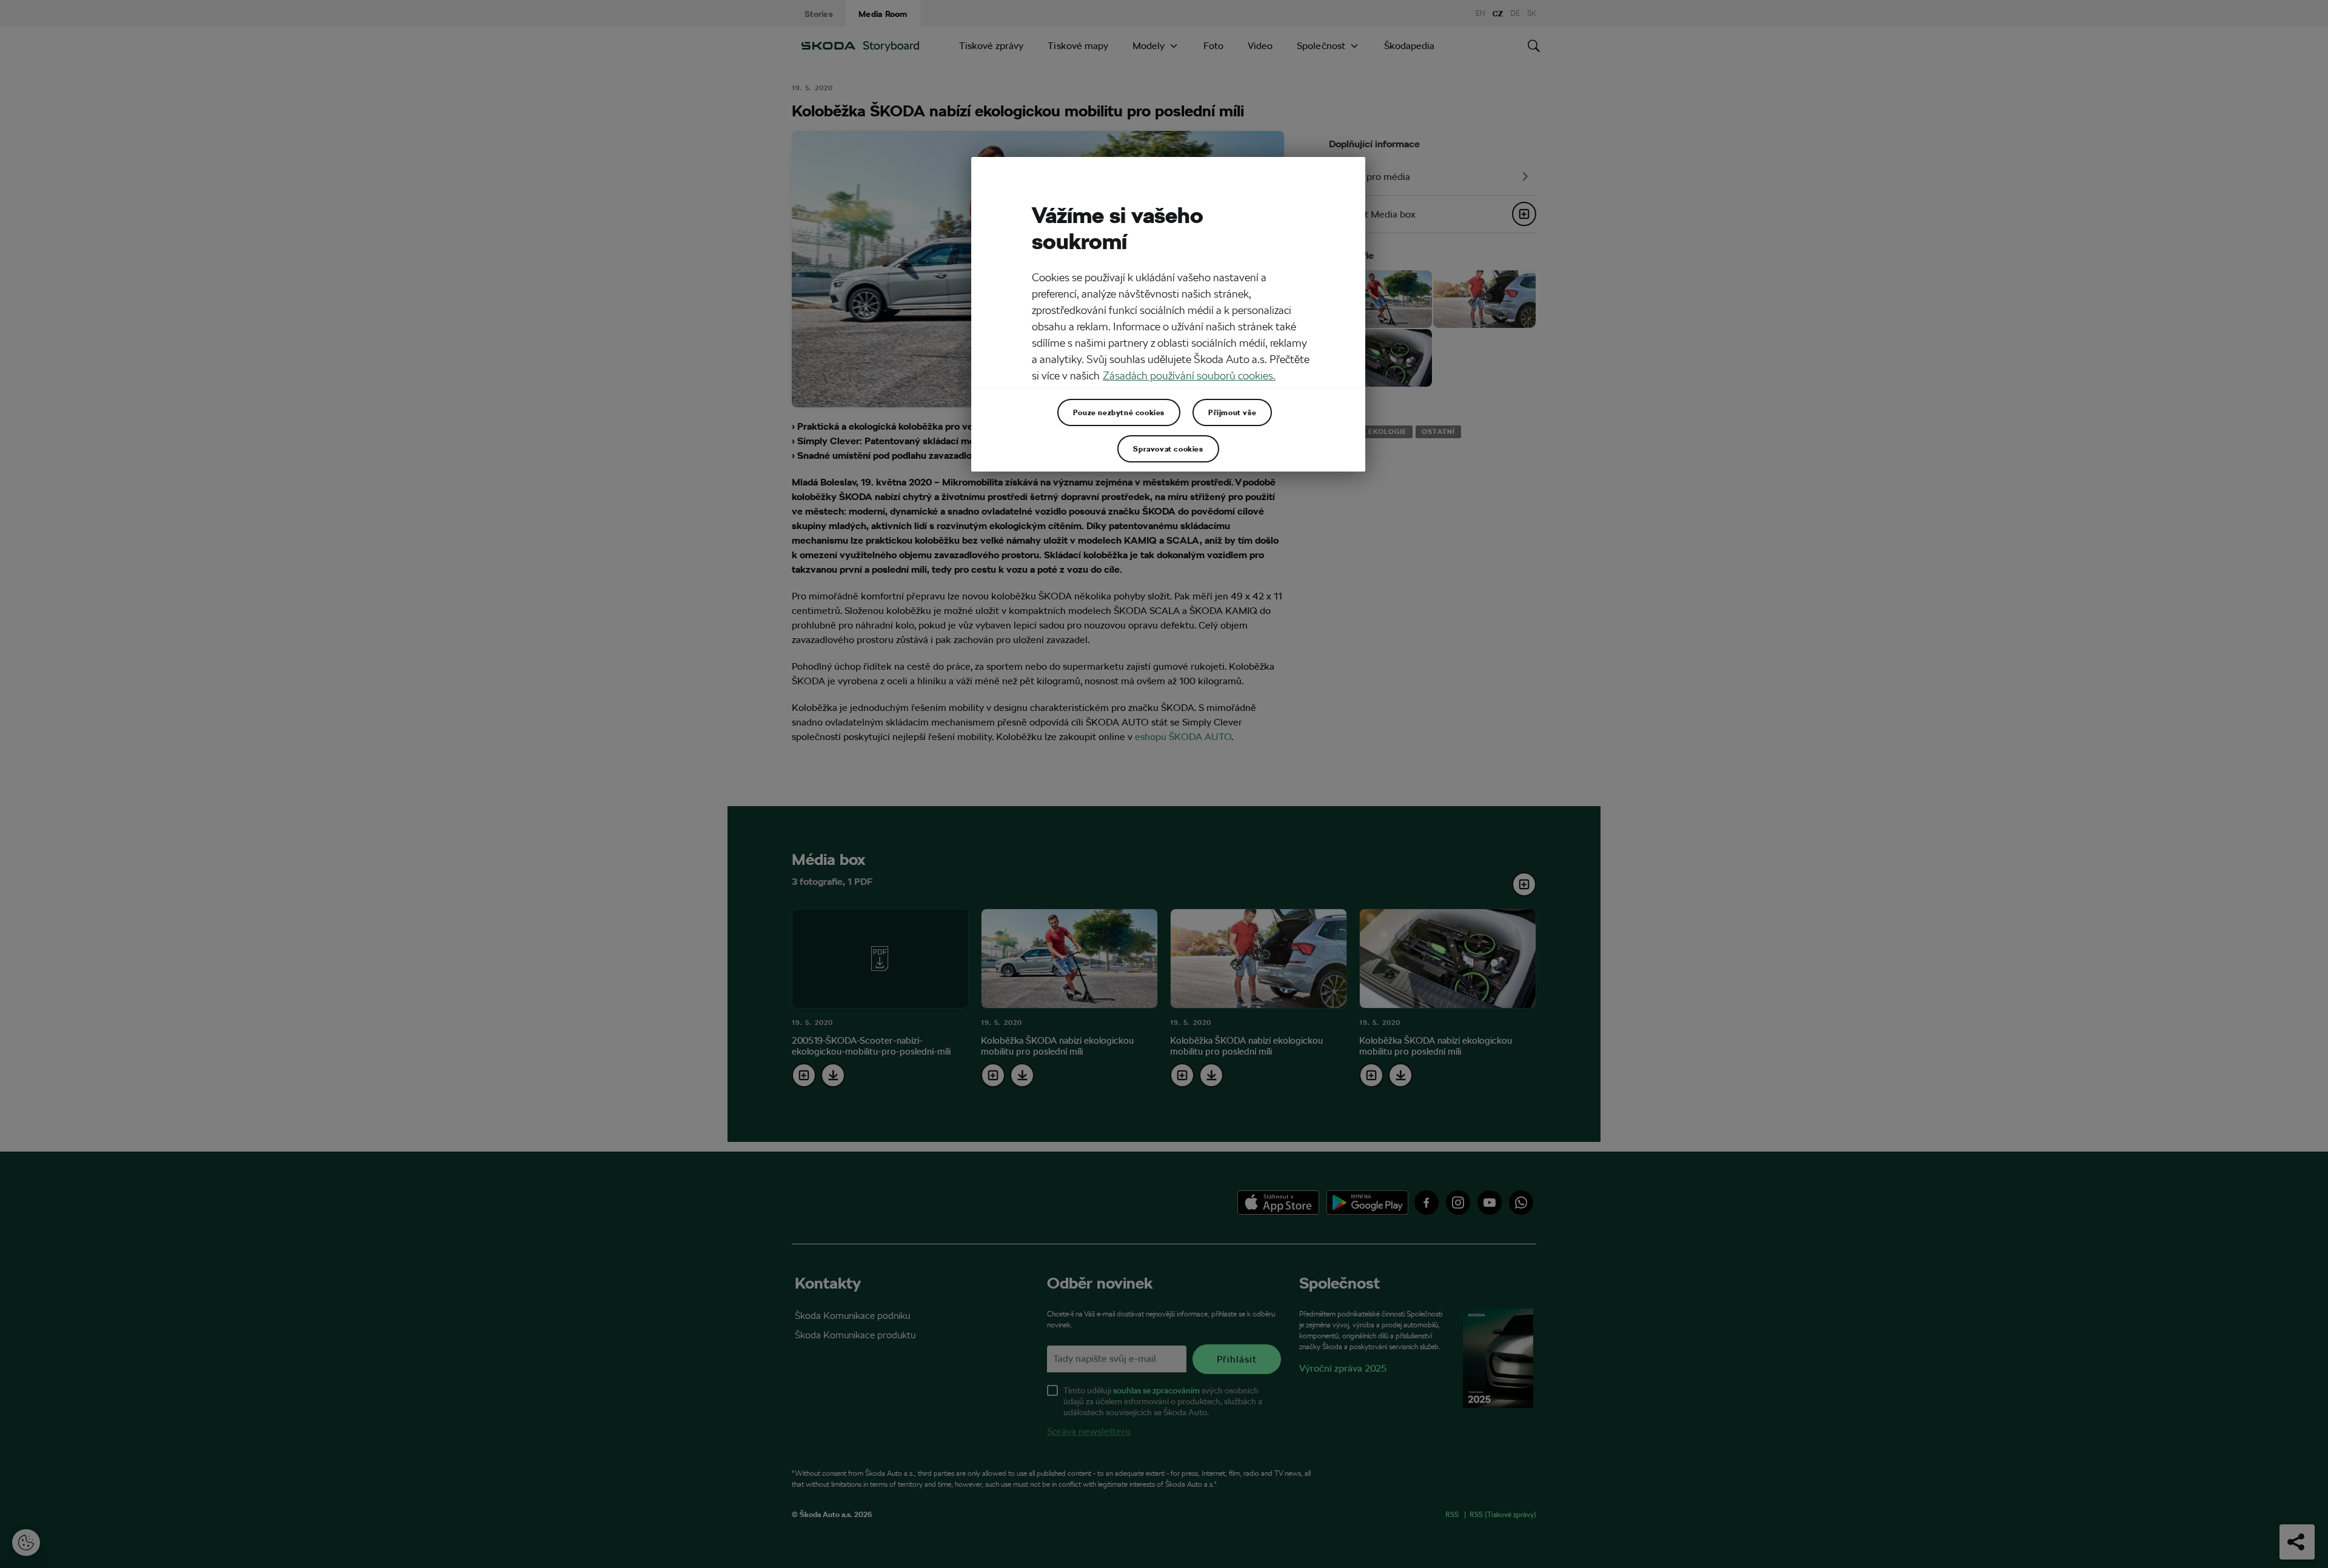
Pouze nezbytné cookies (1119, 412)
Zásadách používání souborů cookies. (1189, 375)
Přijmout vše (1232, 412)
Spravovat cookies (1168, 449)
